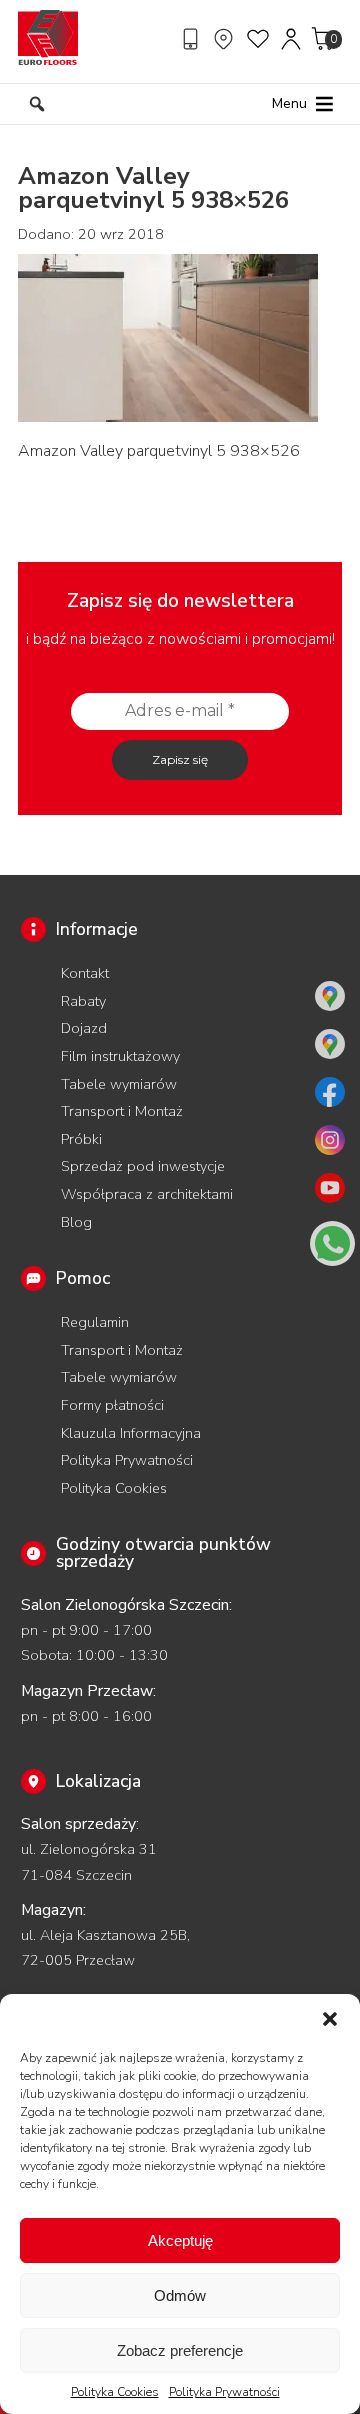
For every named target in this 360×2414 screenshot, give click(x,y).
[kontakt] (193, 39)
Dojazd (84, 1028)
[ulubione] (259, 39)
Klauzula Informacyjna (131, 1433)
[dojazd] (226, 39)
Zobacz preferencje (180, 2350)
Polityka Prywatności (224, 2392)
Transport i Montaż (122, 1111)
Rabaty (83, 1001)
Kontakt (85, 973)
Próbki (81, 1139)
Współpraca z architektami (147, 1194)
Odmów (180, 2295)
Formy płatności (112, 1405)
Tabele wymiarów (119, 1084)
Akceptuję (180, 2240)
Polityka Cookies (115, 2392)
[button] (330, 2019)
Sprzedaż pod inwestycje (143, 1166)
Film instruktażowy (120, 1056)
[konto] (292, 39)
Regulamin (95, 1322)
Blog (76, 1222)
